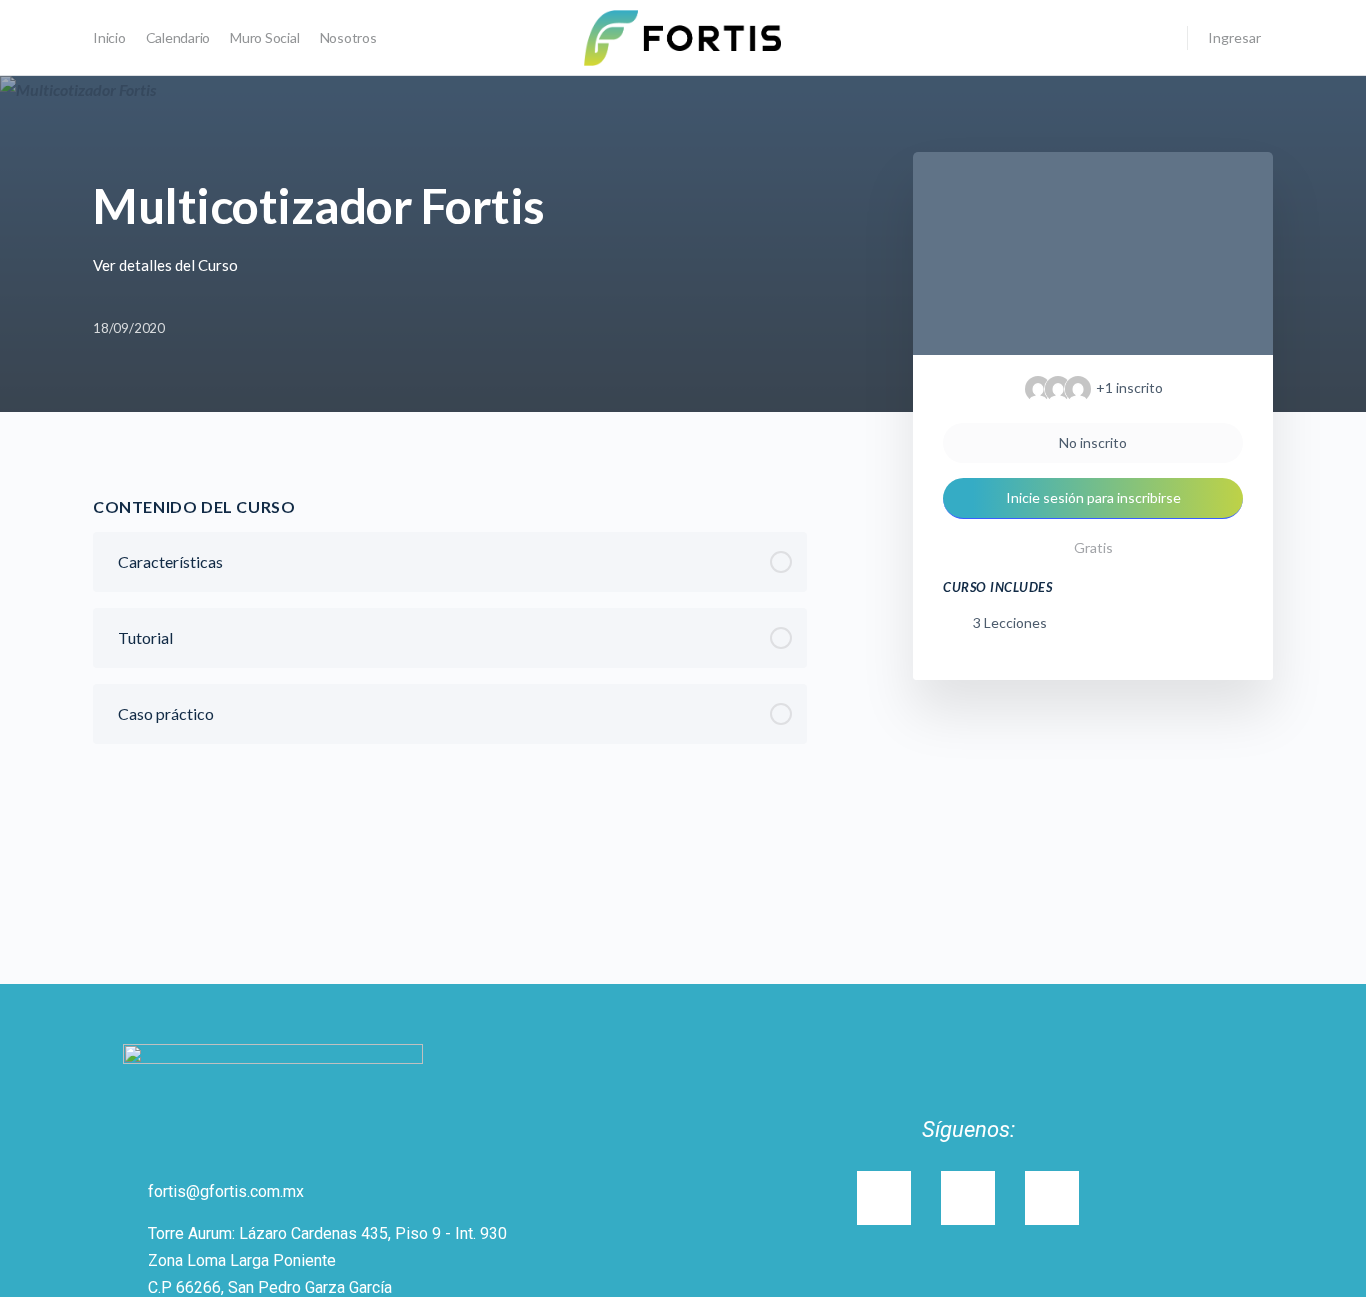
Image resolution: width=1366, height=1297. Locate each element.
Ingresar (1234, 37)
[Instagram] (884, 1198)
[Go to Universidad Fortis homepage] (682, 36)
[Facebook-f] (1052, 1198)
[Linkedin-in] (968, 1198)
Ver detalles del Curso (167, 265)
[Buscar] (1159, 38)
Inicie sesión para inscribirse (1093, 497)
